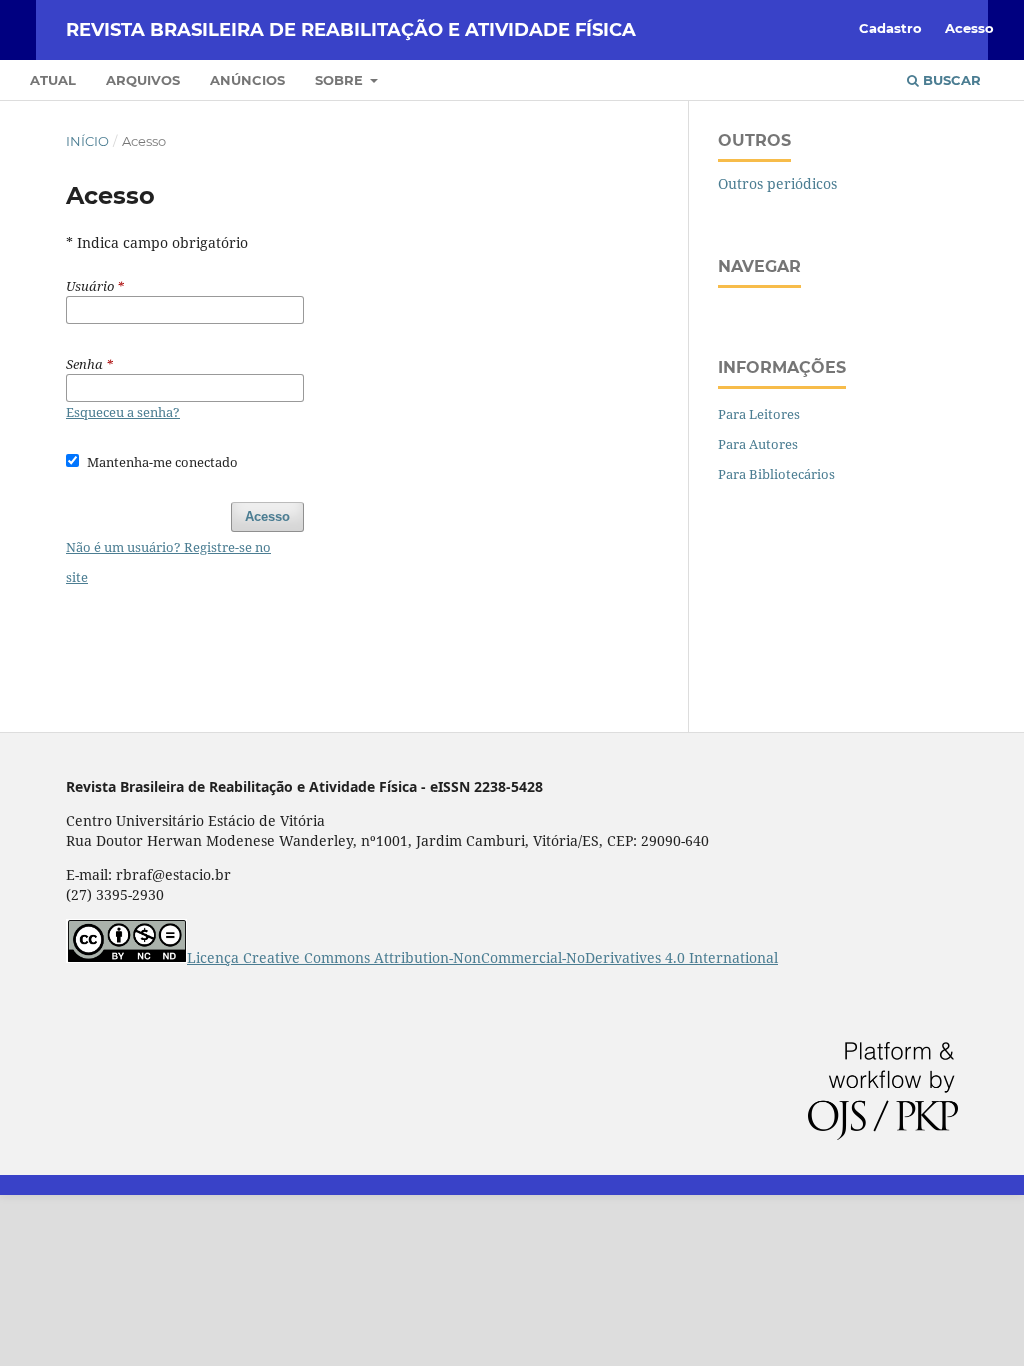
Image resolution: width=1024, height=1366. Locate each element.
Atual (53, 80)
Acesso (969, 28)
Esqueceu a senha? (123, 412)
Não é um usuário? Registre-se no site (168, 562)
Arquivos (143, 80)
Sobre (341, 80)
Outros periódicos (777, 183)
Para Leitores (759, 414)
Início (87, 141)
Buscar (950, 80)
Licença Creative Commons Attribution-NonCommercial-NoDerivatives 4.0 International (482, 957)
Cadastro (890, 28)
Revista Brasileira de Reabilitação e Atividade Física (351, 30)
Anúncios (247, 80)
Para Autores (758, 444)
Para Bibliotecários (776, 474)
